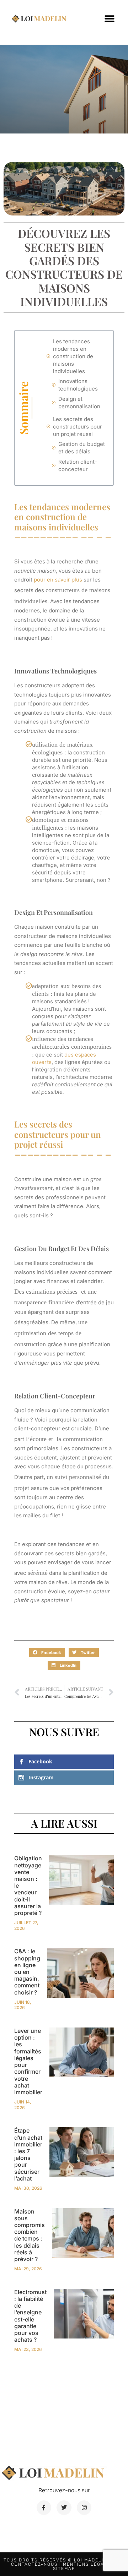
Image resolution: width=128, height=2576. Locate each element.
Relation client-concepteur (78, 465)
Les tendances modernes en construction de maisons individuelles (73, 356)
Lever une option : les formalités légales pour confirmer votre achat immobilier (28, 2061)
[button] (109, 19)
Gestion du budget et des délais (82, 448)
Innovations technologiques (78, 385)
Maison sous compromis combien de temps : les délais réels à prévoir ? (30, 2235)
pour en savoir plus (58, 580)
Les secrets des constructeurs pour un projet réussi (78, 427)
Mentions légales (88, 2564)
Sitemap (64, 2569)
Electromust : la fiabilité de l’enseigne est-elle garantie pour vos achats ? (30, 2316)
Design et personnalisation (79, 403)
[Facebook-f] (44, 2508)
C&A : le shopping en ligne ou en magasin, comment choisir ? (27, 1972)
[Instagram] (84, 2508)
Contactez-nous (34, 2564)
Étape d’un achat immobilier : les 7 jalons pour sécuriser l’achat (28, 2154)
